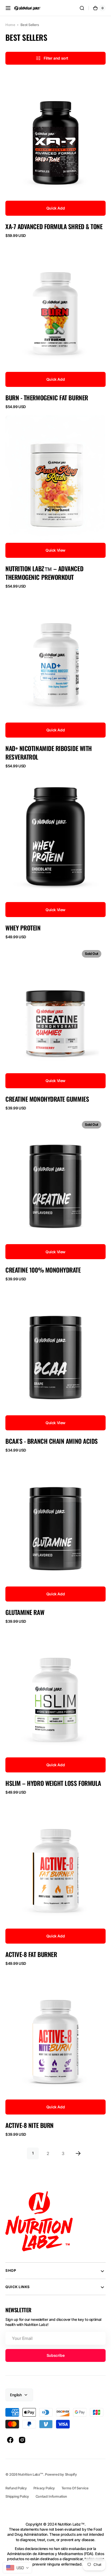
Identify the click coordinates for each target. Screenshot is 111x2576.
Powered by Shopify (61, 2474)
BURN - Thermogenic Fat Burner (47, 398)
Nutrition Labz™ (31, 2474)
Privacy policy (44, 2488)
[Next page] (78, 2153)
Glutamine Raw (25, 1612)
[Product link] (55, 156)
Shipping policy (17, 2496)
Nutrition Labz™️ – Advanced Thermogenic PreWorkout (44, 573)
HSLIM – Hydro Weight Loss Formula (53, 1783)
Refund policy (16, 2488)
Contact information (51, 2496)
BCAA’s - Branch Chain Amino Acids (52, 1441)
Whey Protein (23, 928)
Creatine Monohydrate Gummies (47, 1099)
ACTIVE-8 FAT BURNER (31, 1954)
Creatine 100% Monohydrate (43, 1270)
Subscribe (55, 2355)
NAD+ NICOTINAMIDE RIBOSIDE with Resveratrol (49, 753)
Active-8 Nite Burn (30, 2125)
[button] (8, 8)
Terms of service (75, 2488)
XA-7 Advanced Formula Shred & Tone (54, 226)
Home (10, 25)
